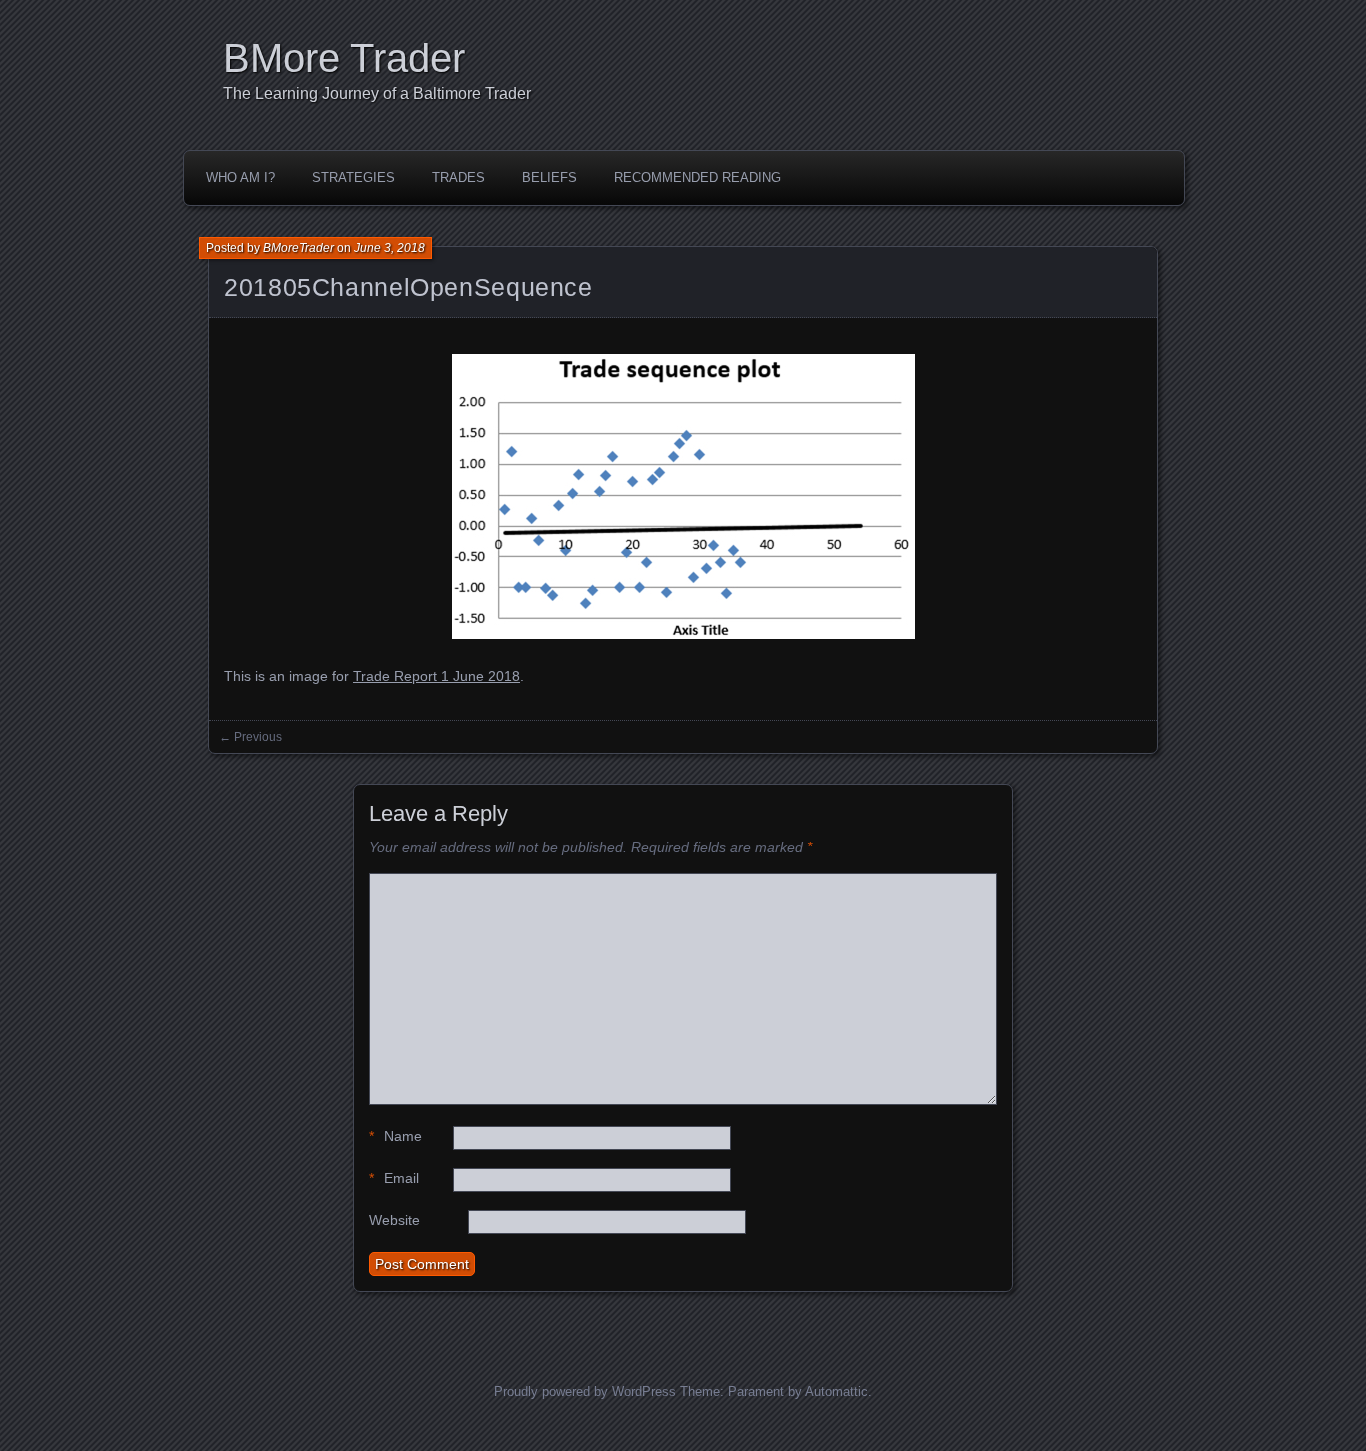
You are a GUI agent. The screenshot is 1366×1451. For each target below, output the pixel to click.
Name (395, 1136)
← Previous (250, 737)
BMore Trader (344, 58)
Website (394, 1220)
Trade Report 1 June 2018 (436, 676)
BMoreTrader (298, 248)
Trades (458, 177)
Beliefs (549, 177)
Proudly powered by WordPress (585, 1391)
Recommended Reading (697, 177)
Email (394, 1178)
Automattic (836, 1391)
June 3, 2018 (389, 248)
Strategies (353, 177)
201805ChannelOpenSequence (408, 287)
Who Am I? (240, 177)
